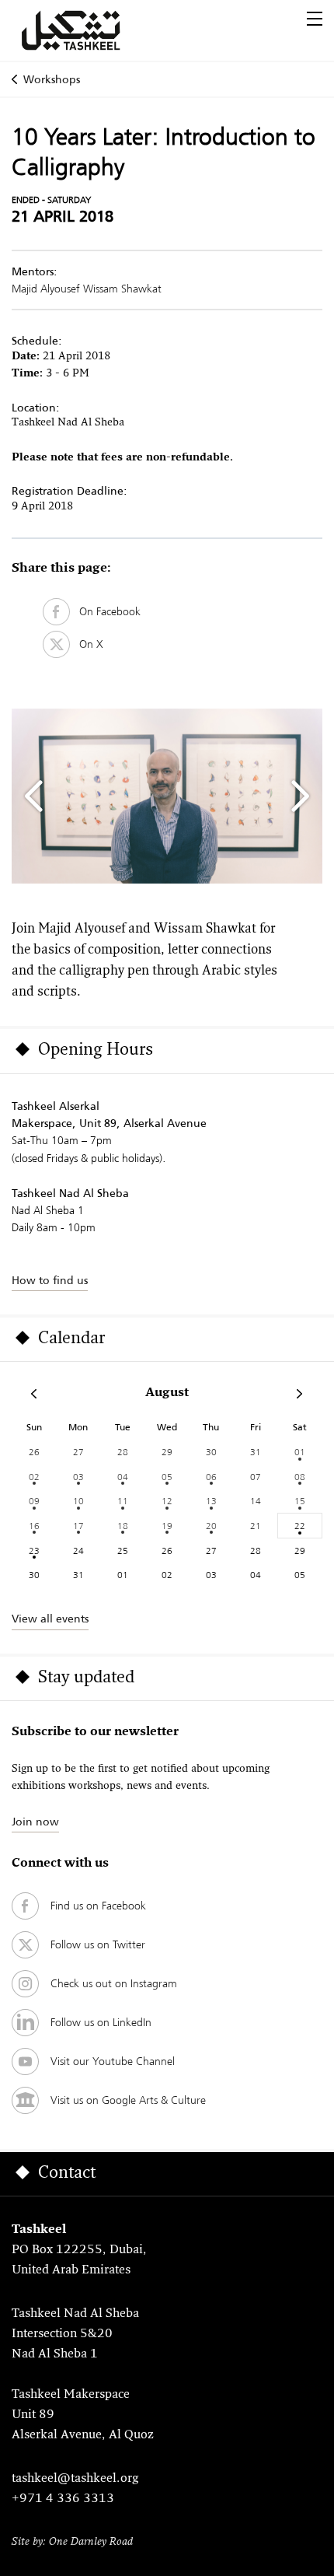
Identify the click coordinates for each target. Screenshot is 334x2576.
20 (211, 1526)
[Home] (89, 30)
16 (34, 1526)
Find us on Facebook (98, 1906)
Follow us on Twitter (98, 1944)
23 (34, 1550)
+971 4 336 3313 (63, 2499)
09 (34, 1501)
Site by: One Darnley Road (72, 2542)
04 (123, 1477)
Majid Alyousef (46, 289)
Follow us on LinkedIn (101, 2022)
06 (211, 1477)
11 (123, 1501)
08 (300, 1477)
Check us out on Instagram (114, 1983)
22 (300, 1526)
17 (78, 1526)
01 (300, 1452)
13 (211, 1501)
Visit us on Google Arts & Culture (128, 2100)
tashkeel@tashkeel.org (75, 2479)
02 (34, 1477)
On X (87, 644)
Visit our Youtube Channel (113, 2061)
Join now (35, 1822)
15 (300, 1501)
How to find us (50, 1280)
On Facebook (105, 611)
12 (167, 1501)
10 (78, 1501)
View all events (50, 1619)
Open (315, 19)
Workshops (52, 79)
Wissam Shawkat (122, 289)
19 (167, 1526)
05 (167, 1477)
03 (78, 1477)
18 (123, 1526)
